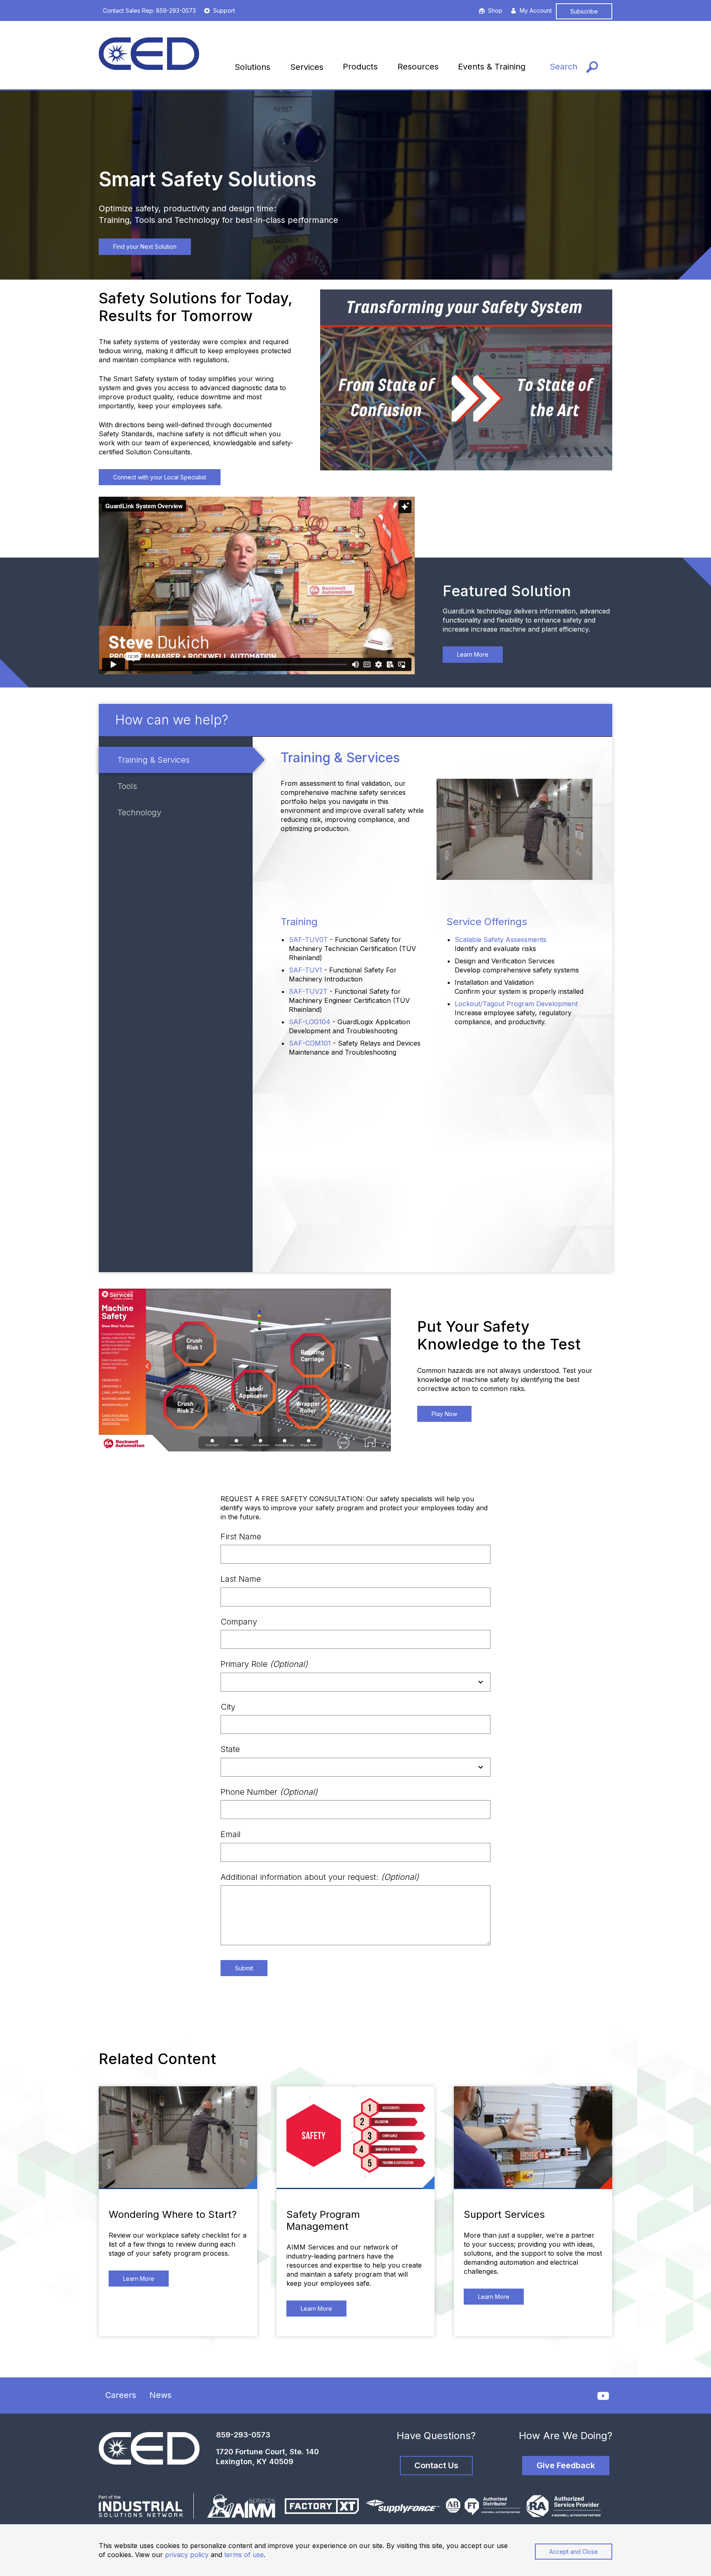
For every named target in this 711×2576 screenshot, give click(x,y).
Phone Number (269, 1792)
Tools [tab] (127, 786)
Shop (495, 10)
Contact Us (436, 2465)
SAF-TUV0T (308, 940)
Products (360, 67)
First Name (241, 1537)
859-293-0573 (243, 2435)
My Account (536, 10)
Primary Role (264, 1664)
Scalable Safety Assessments (501, 940)
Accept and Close (574, 2552)
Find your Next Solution (145, 246)
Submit (244, 1968)
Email (231, 1834)
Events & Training (492, 67)
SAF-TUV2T (308, 991)
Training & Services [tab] (153, 760)
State (230, 1749)
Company (239, 1622)
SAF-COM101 (310, 1043)
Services (307, 67)
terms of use (244, 2555)
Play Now (444, 1414)
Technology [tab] (139, 812)
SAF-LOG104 (310, 1022)
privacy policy (187, 2555)
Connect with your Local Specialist (160, 477)
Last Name (241, 1579)
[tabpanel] (432, 1004)
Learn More (473, 654)
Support (224, 10)
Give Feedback (566, 2465)
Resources (418, 67)
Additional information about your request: (320, 1877)
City (228, 1707)
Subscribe (584, 11)
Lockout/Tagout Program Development (516, 1004)
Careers (121, 2395)
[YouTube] (603, 2396)
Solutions (252, 67)
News (160, 2395)
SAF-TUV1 (306, 970)
